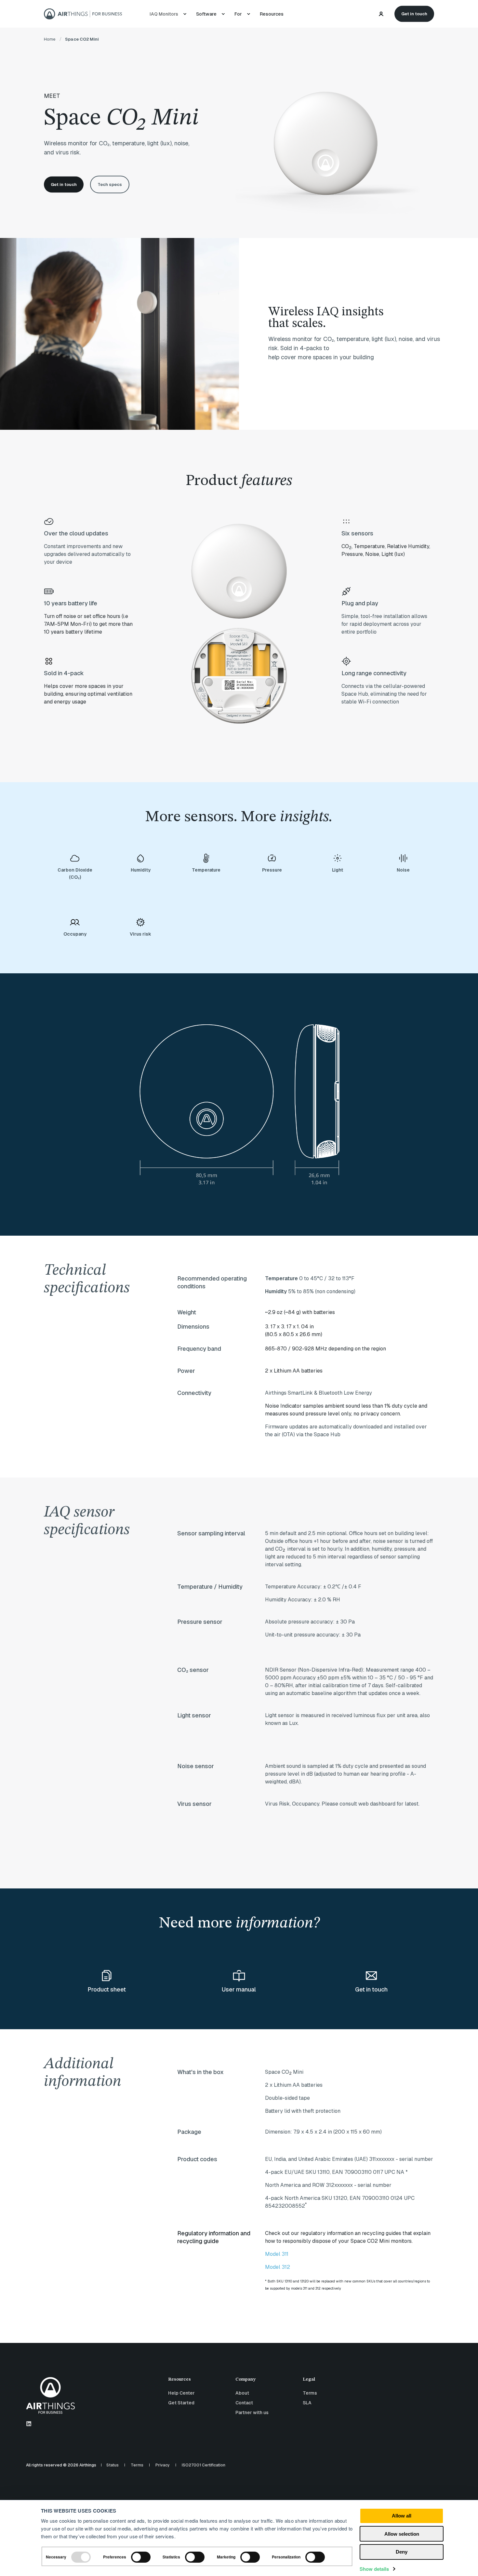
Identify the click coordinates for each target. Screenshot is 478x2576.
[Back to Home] (83, 14)
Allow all (402, 2516)
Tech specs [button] (110, 184)
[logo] (50, 2395)
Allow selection (402, 2534)
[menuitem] (165, 14)
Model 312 (278, 2267)
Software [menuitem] (206, 14)
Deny (402, 2552)
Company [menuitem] (246, 2379)
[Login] (382, 13)
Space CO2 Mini (82, 39)
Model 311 (277, 2254)
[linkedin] (29, 2424)
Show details (374, 2569)
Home (50, 39)
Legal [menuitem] (309, 2379)
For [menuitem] (238, 14)
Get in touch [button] (414, 13)
